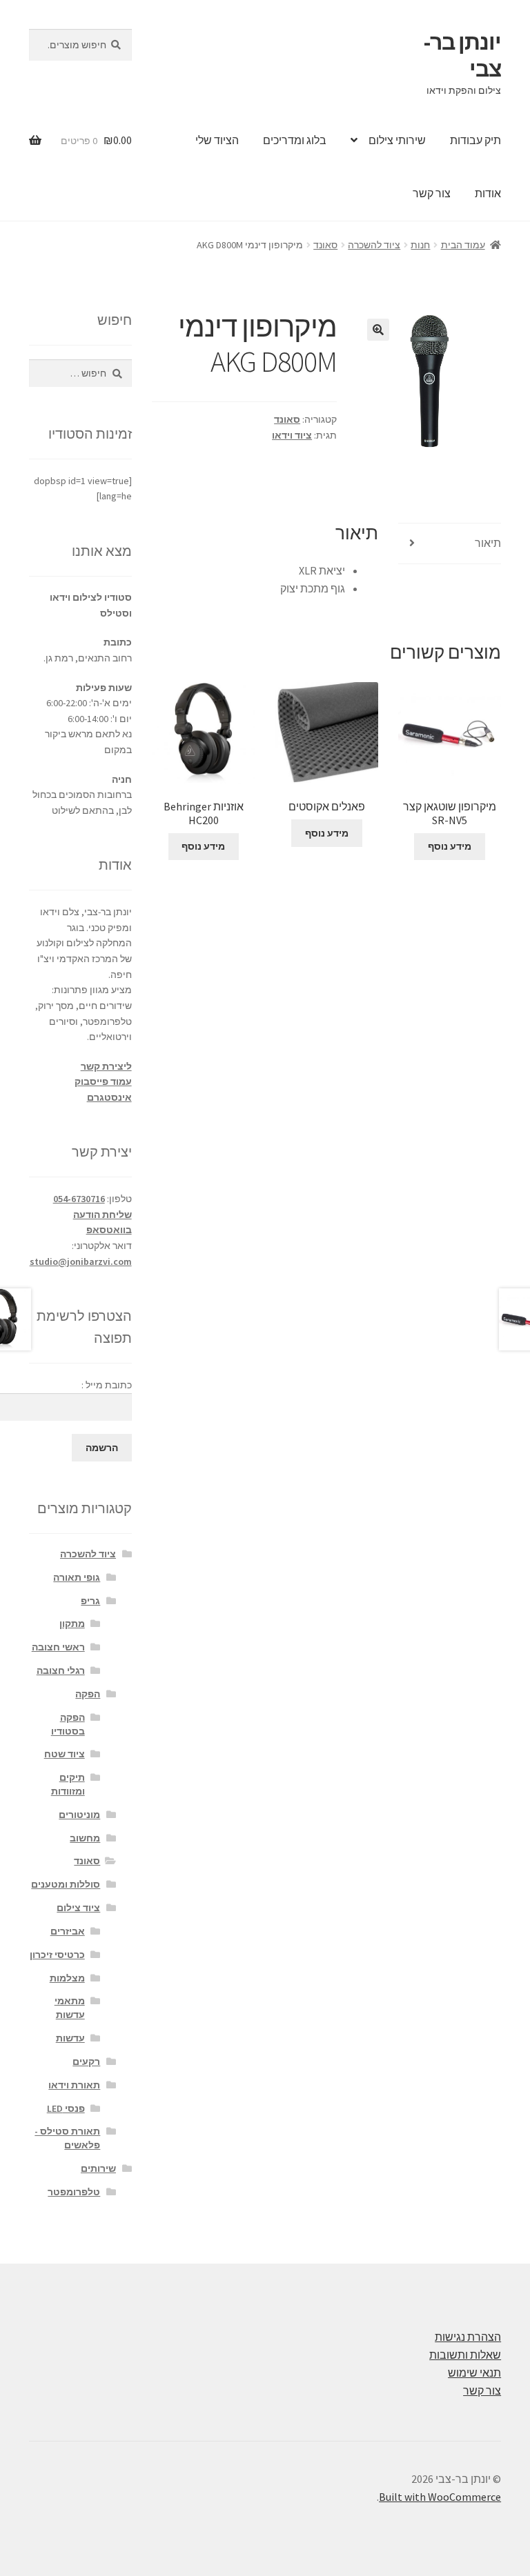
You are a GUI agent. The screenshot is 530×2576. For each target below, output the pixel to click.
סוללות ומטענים (66, 1884)
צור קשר (432, 193)
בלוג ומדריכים (295, 140)
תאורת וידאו (74, 2085)
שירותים (98, 2168)
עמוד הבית (463, 245)
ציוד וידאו (292, 435)
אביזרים (68, 1931)
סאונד (325, 245)
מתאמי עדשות (70, 2008)
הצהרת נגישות (468, 2337)
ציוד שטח (65, 1754)
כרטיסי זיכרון (57, 1955)
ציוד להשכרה (374, 245)
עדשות (70, 2038)
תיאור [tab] (488, 543)
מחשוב (85, 1838)
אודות (488, 193)
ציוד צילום (78, 1908)
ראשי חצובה (58, 1647)
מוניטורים (79, 1815)
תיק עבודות (475, 140)
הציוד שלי (217, 140)
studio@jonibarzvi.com (81, 1261)
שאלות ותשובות (465, 2355)
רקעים (86, 2061)
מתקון (72, 1624)
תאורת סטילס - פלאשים (67, 2138)
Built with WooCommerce (440, 2497)
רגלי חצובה (61, 1670)
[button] (378, 330)
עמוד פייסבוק (103, 1081)
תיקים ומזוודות (68, 1784)
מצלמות (67, 1978)
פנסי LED (66, 2108)
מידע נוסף (450, 846)
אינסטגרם (109, 1097)
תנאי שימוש (474, 2373)
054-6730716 (79, 1199)
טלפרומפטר (74, 2192)
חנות (420, 245)
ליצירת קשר (106, 1066)
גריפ (90, 1601)
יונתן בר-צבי (462, 56)
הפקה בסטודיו (68, 1724)
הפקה (88, 1694)
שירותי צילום (397, 140)
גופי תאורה (77, 1577)
